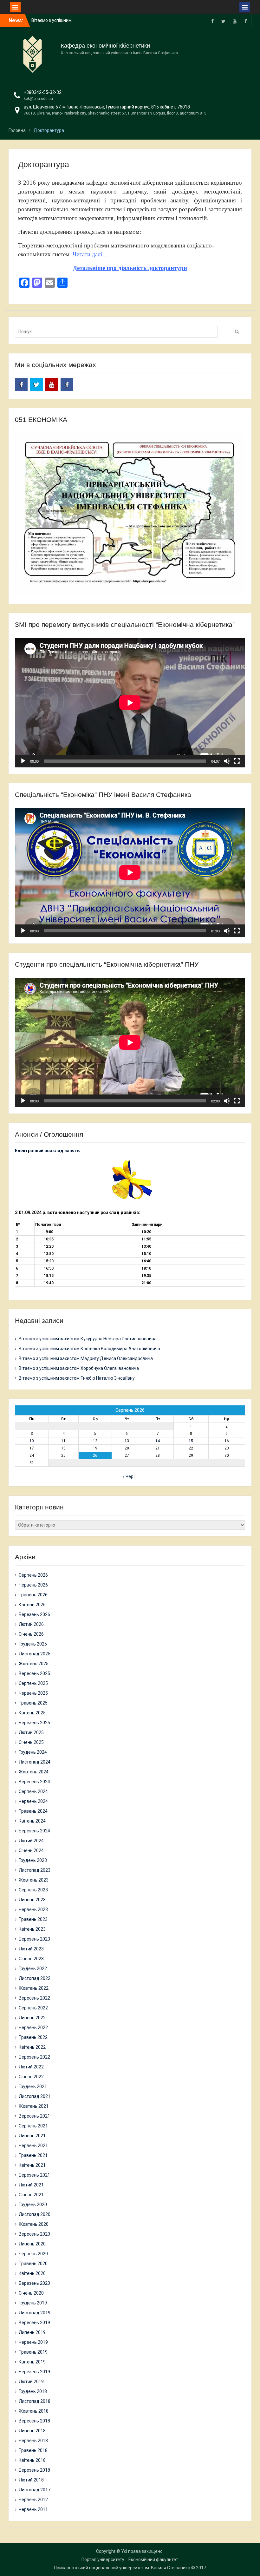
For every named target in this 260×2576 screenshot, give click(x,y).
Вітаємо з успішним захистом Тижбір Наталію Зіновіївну (77, 1378)
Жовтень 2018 (34, 2411)
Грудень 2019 (33, 2303)
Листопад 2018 (35, 2401)
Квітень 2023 (32, 1929)
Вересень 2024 (34, 1782)
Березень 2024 (34, 1831)
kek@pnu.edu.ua (38, 99)
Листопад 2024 (35, 1762)
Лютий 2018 (31, 2480)
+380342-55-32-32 (43, 92)
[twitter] (224, 21)
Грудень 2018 (33, 2391)
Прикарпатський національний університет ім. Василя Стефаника (122, 2568)
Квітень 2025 (32, 1713)
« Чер (128, 1476)
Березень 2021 (34, 2175)
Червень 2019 (33, 2342)
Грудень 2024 (33, 1752)
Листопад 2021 (35, 2096)
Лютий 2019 (31, 2382)
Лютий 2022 (31, 2067)
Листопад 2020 (35, 2214)
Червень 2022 (33, 2027)
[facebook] (212, 21)
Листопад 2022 (35, 1978)
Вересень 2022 (34, 1998)
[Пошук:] (118, 332)
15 (191, 1441)
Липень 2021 (32, 2136)
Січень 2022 (31, 2077)
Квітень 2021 (32, 2165)
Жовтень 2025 (34, 1664)
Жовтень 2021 (34, 2106)
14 (158, 1441)
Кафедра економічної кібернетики (105, 46)
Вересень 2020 (34, 2234)
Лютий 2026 (31, 1624)
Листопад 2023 (35, 1870)
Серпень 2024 (33, 1791)
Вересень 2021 (34, 2116)
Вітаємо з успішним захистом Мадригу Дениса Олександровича (86, 1358)
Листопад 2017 (35, 2490)
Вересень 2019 (34, 2323)
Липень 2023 (32, 1900)
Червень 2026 (33, 1585)
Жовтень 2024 (34, 1772)
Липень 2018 (32, 2431)
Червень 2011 (33, 2509)
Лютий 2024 (31, 1841)
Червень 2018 (33, 2441)
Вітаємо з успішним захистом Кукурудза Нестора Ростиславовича (88, 1339)
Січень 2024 (31, 1850)
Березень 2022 (34, 2057)
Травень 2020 (33, 2264)
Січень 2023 (31, 1959)
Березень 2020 (34, 2283)
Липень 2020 (32, 2244)
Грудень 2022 (33, 1968)
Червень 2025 (33, 1693)
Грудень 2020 (33, 2205)
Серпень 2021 (33, 2126)
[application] (130, 703)
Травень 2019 (33, 2352)
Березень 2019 (34, 2372)
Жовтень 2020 (34, 2224)
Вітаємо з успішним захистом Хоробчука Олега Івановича (79, 1368)
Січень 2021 (31, 2195)
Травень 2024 (33, 1811)
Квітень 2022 (32, 2047)
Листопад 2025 (35, 1654)
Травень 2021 (33, 2155)
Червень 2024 (33, 1801)
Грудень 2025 (33, 1644)
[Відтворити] (23, 761)
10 (32, 1441)
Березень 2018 (34, 2470)
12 (95, 1441)
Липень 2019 (32, 2332)
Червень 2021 (33, 2146)
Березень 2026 (34, 1614)
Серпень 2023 (33, 1890)
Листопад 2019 (35, 2313)
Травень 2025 (33, 1703)
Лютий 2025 (31, 1732)
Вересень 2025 (34, 1673)
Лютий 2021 (31, 2185)
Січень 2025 (31, 1742)
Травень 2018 (33, 2450)
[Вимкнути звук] (227, 761)
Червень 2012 (33, 2500)
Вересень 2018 (34, 2421)
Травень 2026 (33, 1595)
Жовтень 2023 (34, 1880)
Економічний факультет (153, 2560)
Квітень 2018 (32, 2460)
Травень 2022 (33, 2037)
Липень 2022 (32, 2018)
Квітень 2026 (32, 1605)
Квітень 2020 (32, 2273)
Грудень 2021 (33, 2086)
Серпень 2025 (33, 1683)
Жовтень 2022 (34, 1988)
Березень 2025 (34, 1723)
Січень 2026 (31, 1634)
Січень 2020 (31, 2293)
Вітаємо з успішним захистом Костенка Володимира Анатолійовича (89, 1349)
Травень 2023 (33, 1919)
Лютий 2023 (31, 1949)
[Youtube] (235, 21)
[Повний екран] (237, 761)
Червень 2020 (33, 2254)
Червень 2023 (33, 1909)
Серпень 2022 (33, 2008)
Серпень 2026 (33, 1575)
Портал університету (103, 2560)
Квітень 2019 (32, 2362)
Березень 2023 (34, 1939)
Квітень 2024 (32, 1821)
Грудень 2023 (33, 1860)
